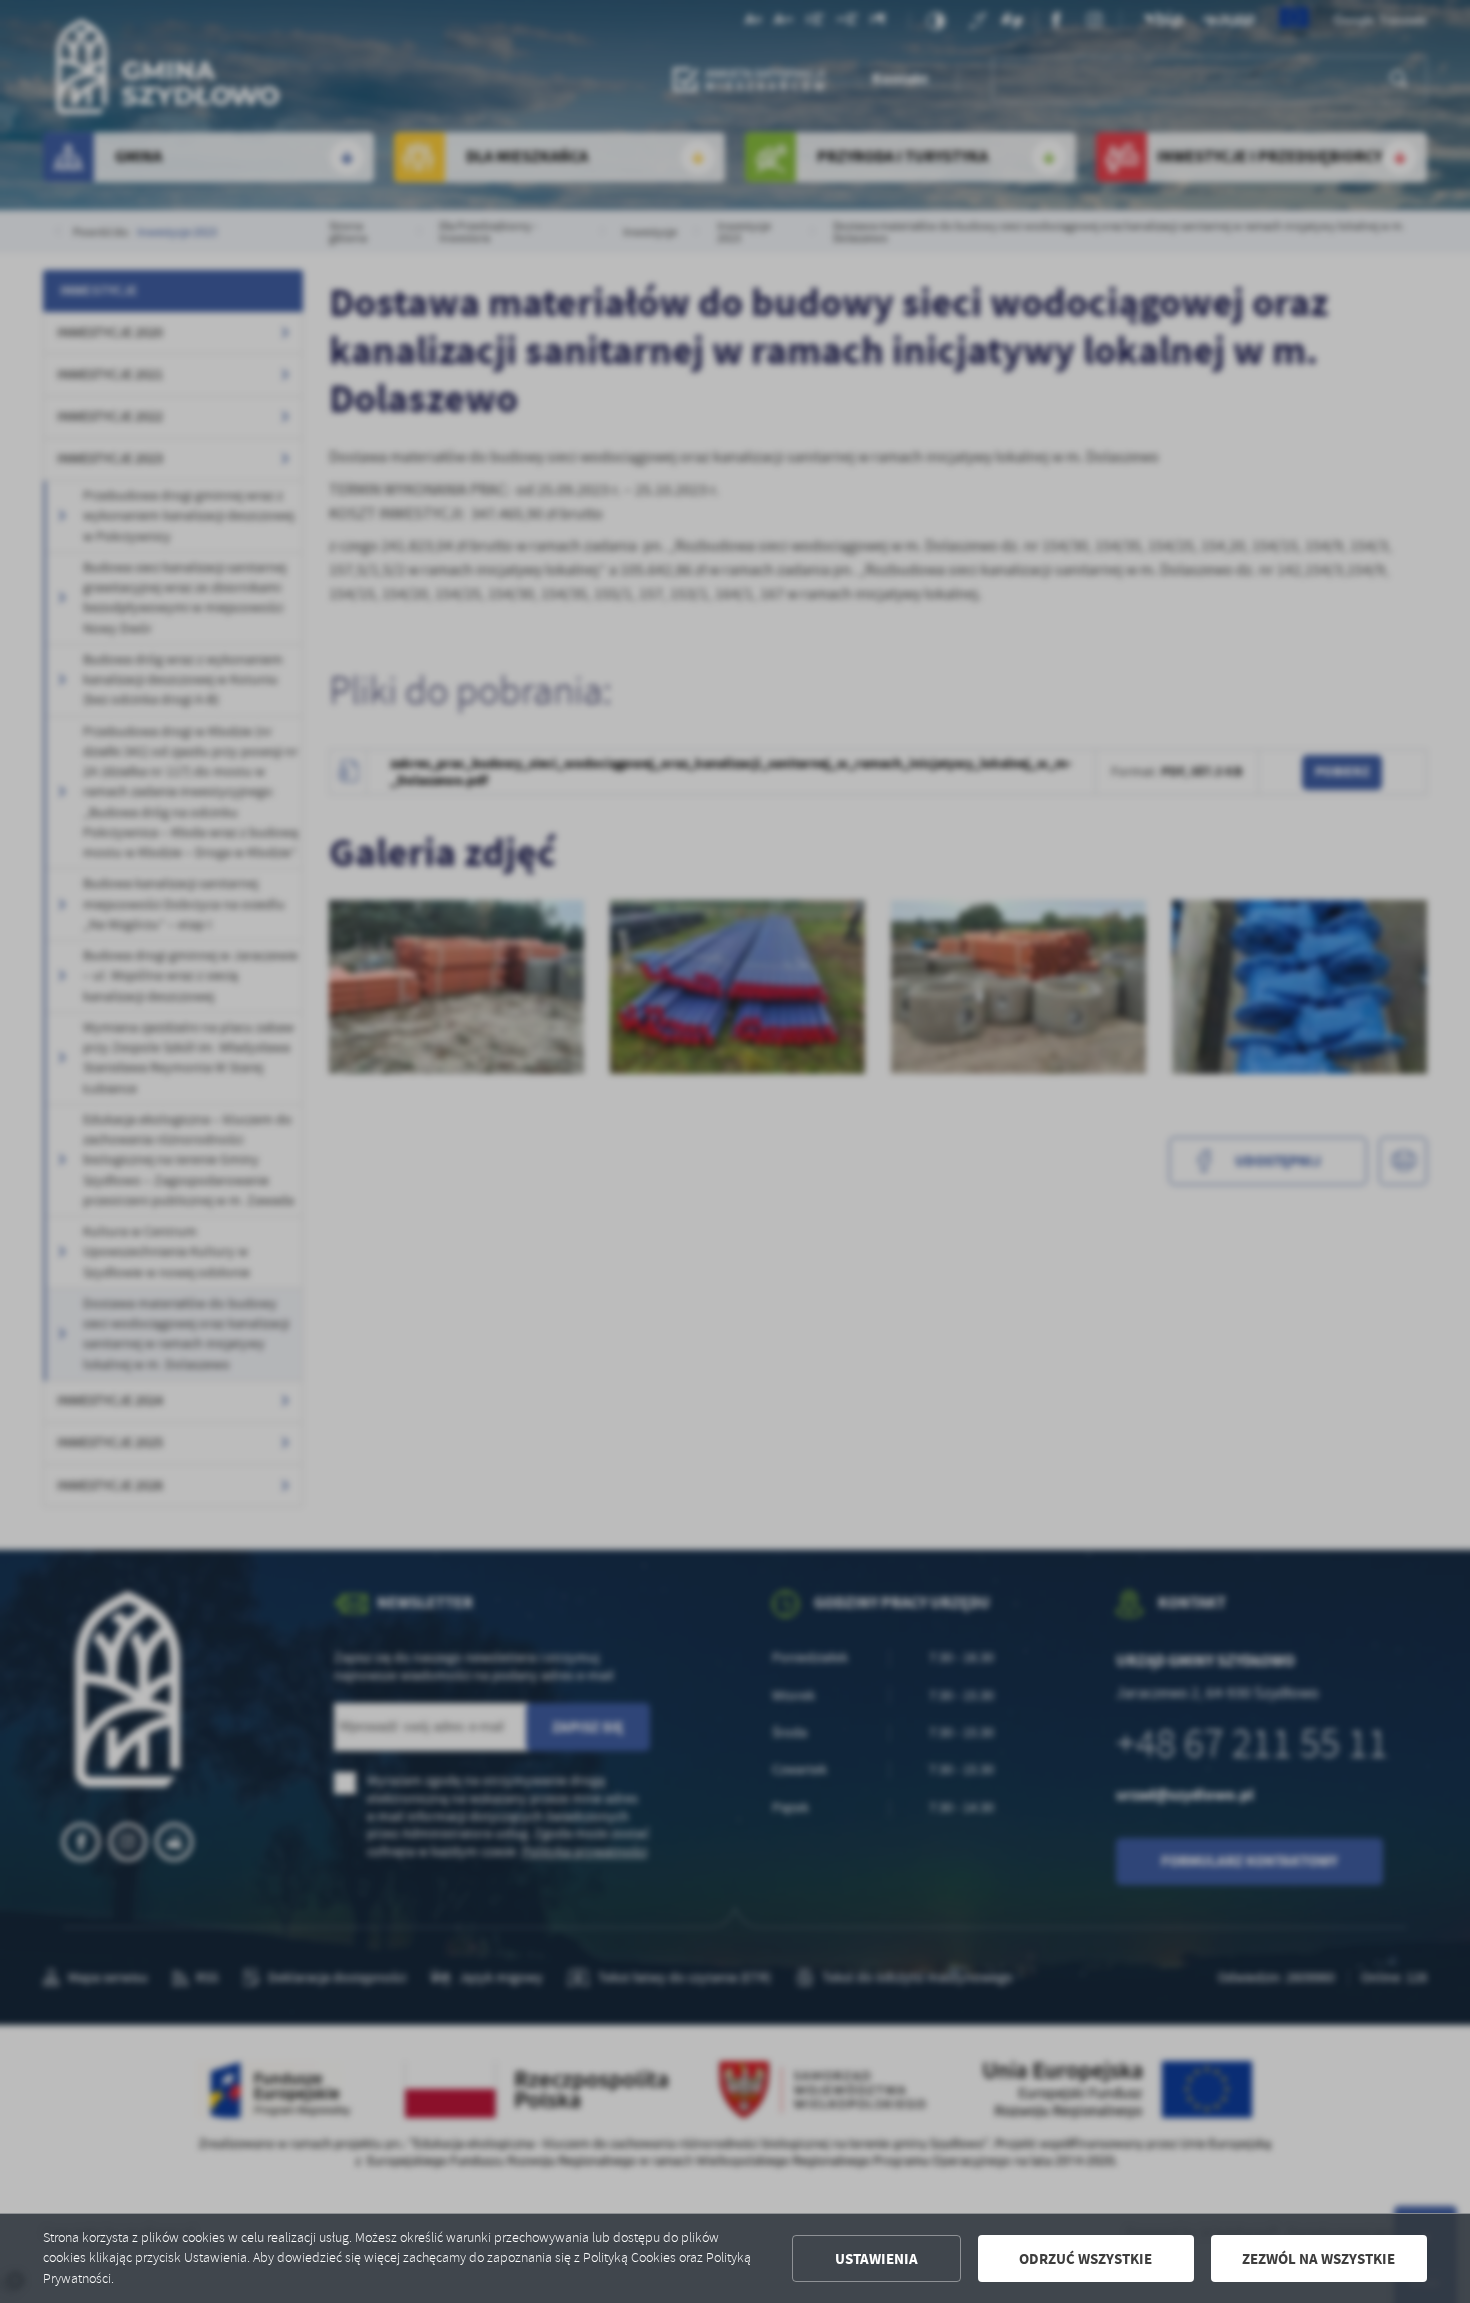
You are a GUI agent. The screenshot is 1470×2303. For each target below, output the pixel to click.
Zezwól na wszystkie (1318, 2259)
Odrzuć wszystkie (1085, 2259)
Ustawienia (876, 2259)
